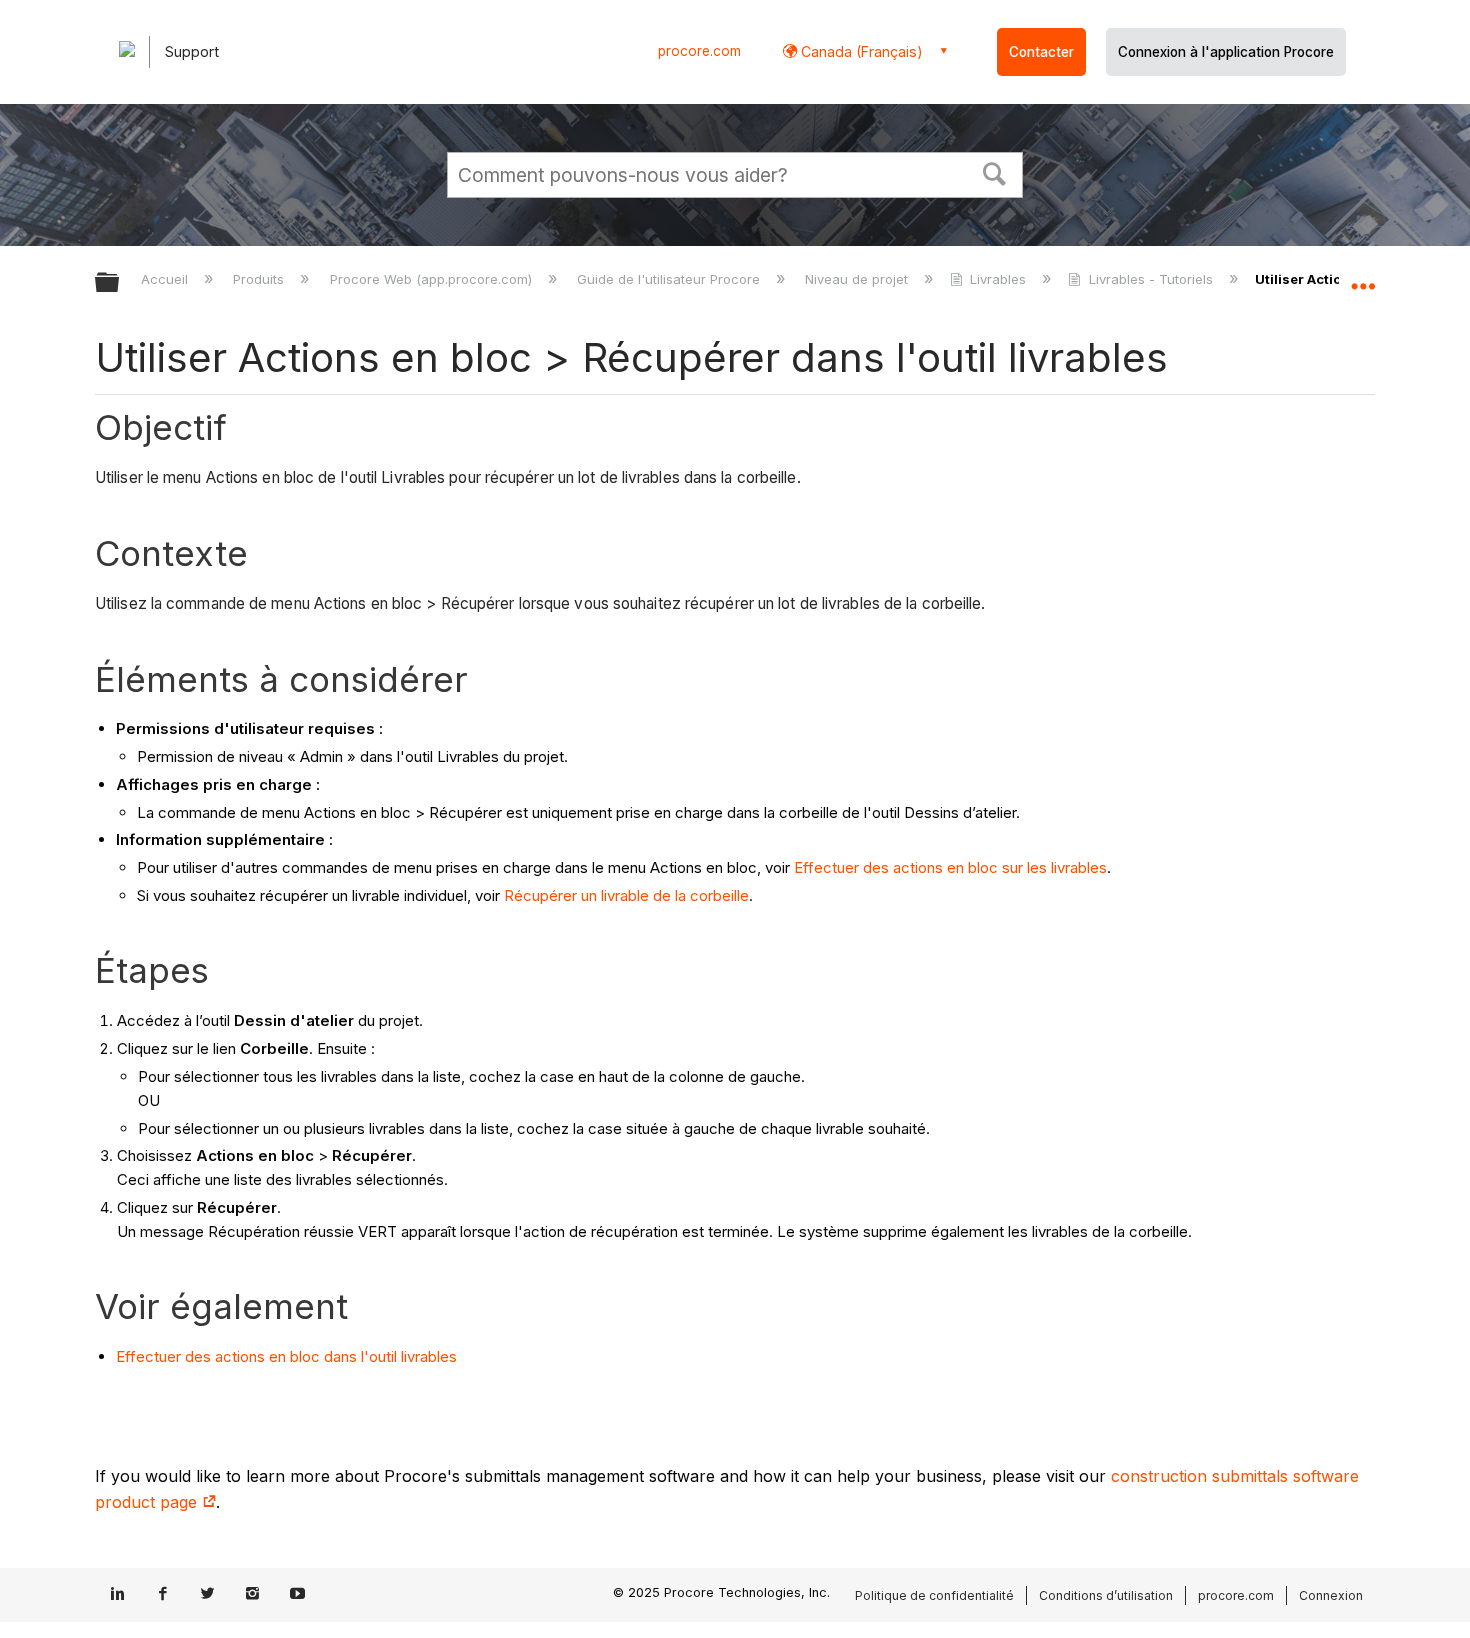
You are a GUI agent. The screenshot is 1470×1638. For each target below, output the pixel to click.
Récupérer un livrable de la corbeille (626, 895)
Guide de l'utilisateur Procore (670, 279)
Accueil (166, 279)
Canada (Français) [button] (860, 51)
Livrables (998, 279)
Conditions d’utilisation (1106, 1595)
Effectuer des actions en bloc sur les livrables (950, 867)
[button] (995, 172)
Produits (260, 279)
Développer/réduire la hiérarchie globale (120, 283)
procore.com (699, 51)
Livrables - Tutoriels (1150, 279)
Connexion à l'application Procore (1226, 52)
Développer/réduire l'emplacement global (1363, 277)
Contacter (1041, 52)
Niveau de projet (858, 279)
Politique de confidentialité (934, 1595)
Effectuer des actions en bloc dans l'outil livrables (286, 1356)
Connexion (1331, 1595)
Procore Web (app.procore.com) (432, 279)
